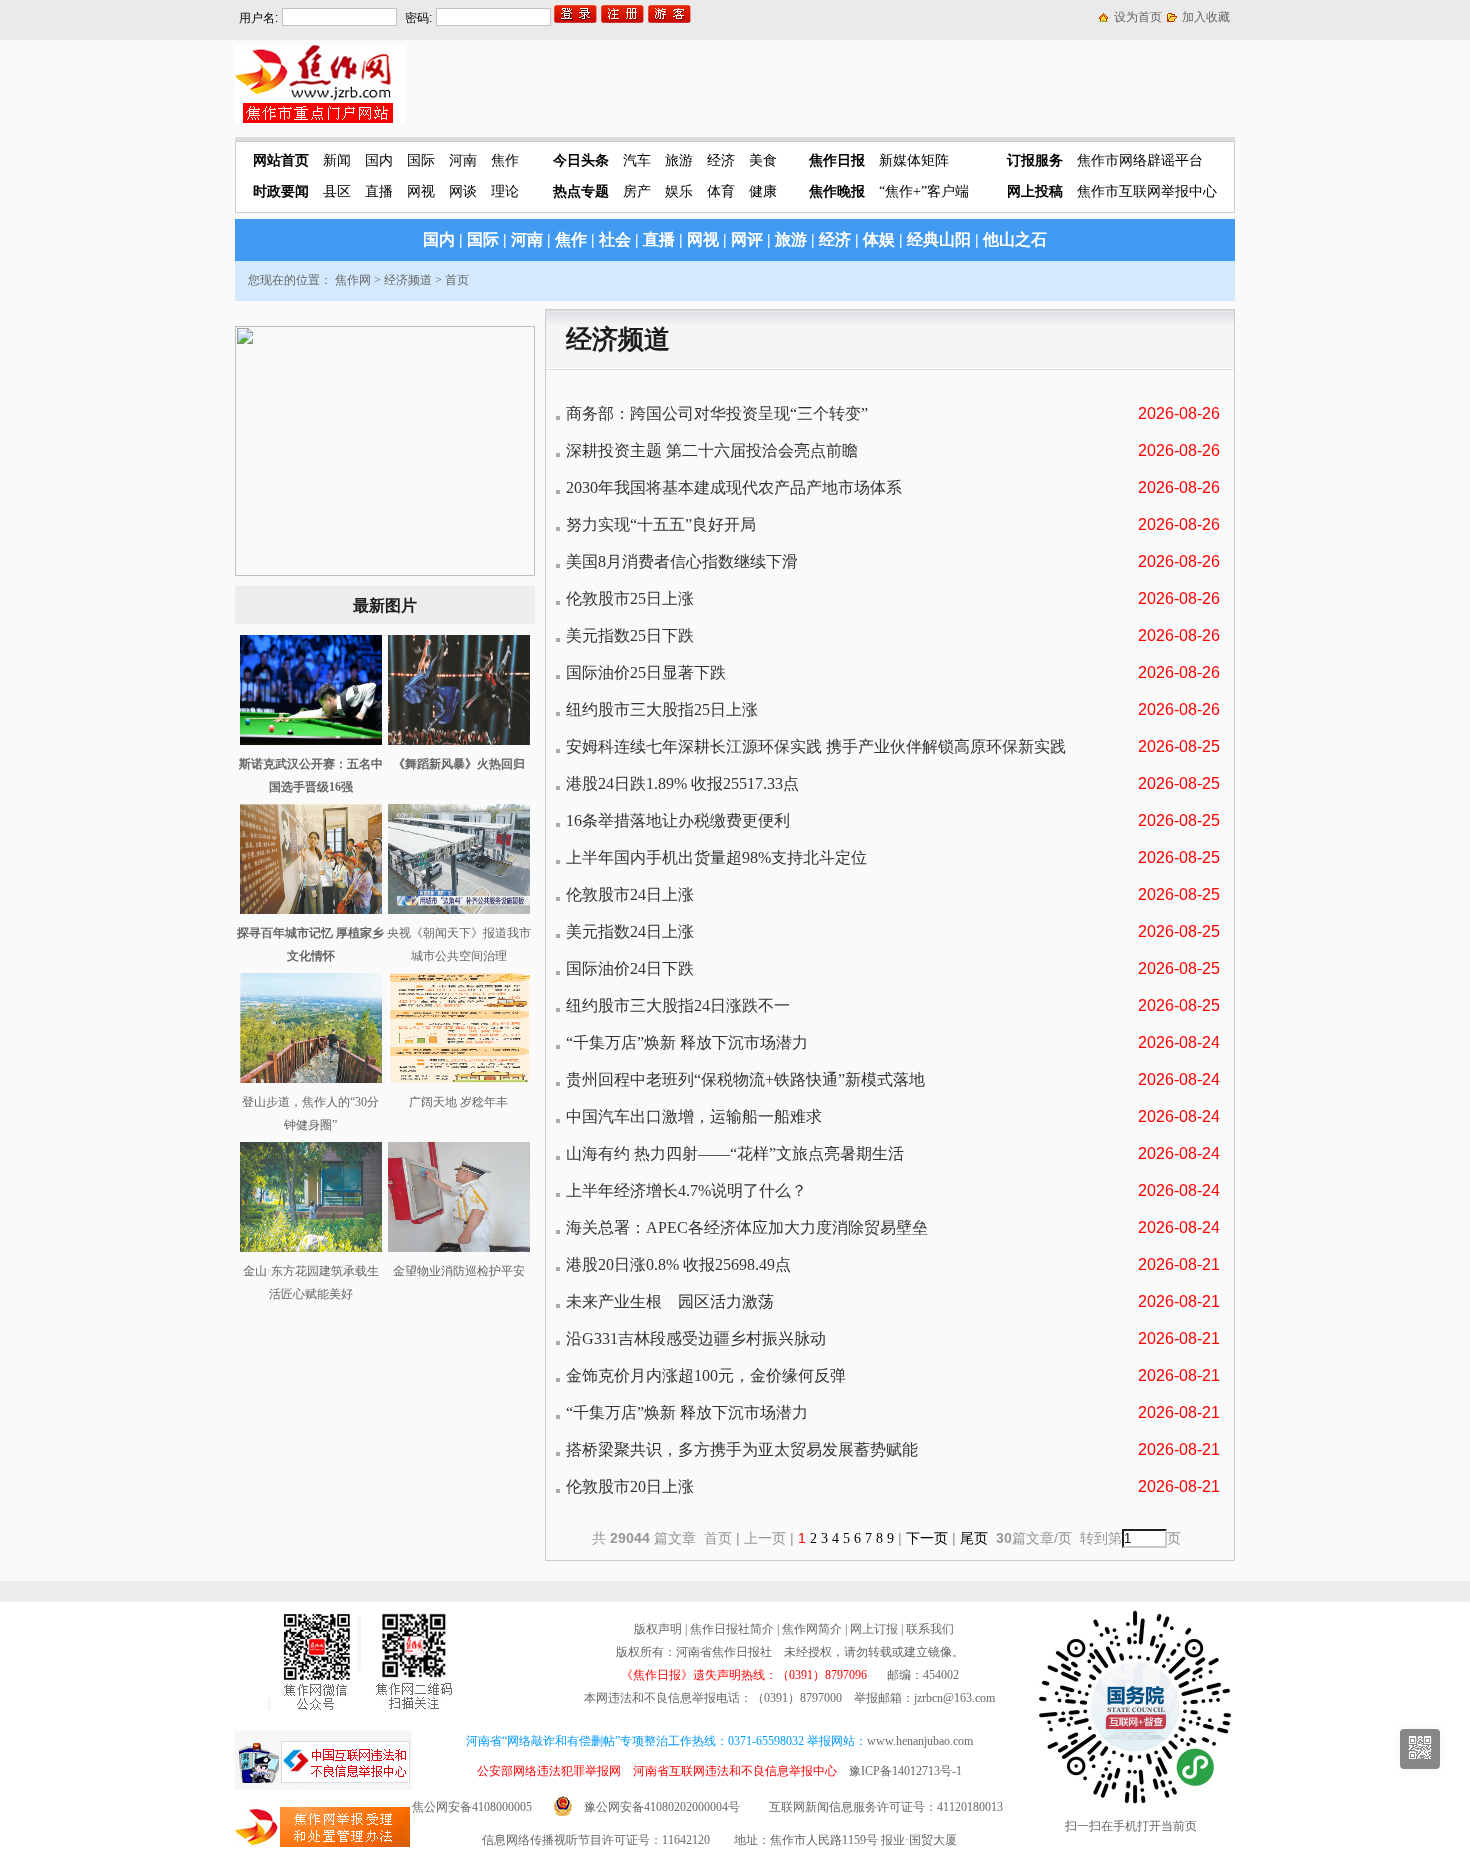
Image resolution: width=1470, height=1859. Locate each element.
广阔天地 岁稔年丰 (458, 1102)
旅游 (679, 160)
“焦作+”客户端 (924, 191)
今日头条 (581, 160)
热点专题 (581, 191)
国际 (421, 160)
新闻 (337, 160)
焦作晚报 (837, 191)
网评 (747, 239)
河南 (463, 160)
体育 (721, 191)
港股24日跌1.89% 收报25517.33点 (682, 783)
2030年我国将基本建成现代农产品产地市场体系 (734, 487)
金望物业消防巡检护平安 (459, 1271)
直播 (379, 191)
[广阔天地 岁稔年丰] (459, 1079)
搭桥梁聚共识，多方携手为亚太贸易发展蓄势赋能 (742, 1449)
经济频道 (408, 280)
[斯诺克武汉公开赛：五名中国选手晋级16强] (311, 741)
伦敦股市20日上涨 (630, 1486)
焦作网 (353, 280)
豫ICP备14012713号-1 (905, 1771)
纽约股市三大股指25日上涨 (662, 709)
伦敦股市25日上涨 (630, 598)
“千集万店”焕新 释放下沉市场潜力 (687, 1042)
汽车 (637, 160)
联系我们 (930, 1629)
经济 (721, 160)
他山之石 (1015, 239)
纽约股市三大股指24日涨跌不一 (678, 1005)
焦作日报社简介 (732, 1629)
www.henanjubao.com (920, 1741)
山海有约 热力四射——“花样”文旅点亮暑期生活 (735, 1153)
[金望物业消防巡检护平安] (459, 1248)
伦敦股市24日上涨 (630, 894)
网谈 (463, 191)
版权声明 (658, 1629)
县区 (337, 191)
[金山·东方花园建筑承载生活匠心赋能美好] (311, 1248)
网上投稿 (1035, 191)
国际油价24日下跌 (630, 968)
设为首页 (1138, 17)
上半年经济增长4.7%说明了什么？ (686, 1190)
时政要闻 (281, 191)
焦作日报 (837, 160)
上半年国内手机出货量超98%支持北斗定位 (716, 857)
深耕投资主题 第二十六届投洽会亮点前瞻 (712, 450)
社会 (615, 239)
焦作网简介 (812, 1629)
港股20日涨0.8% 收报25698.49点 (678, 1264)
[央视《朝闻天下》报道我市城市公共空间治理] (459, 910)
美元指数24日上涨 (630, 931)
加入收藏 (1206, 17)
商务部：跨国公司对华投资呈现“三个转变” (717, 413)
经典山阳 (939, 239)
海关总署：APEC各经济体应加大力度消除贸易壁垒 (747, 1227)
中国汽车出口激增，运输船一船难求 (694, 1116)
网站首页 (281, 160)
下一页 (927, 1538)
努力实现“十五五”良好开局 (661, 524)
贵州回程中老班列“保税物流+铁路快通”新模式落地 (745, 1079)
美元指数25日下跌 (630, 635)
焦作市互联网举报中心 (1147, 191)
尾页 (976, 1538)
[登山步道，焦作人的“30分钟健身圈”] (311, 1079)
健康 (763, 191)
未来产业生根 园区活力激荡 (670, 1301)
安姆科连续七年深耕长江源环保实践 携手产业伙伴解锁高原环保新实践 (816, 746)
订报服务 (1035, 160)
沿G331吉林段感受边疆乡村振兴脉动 (696, 1338)
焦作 (505, 160)
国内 (379, 160)
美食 (763, 160)
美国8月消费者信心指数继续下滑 (682, 561)
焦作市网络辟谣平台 (1140, 160)
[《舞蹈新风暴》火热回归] (459, 741)
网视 (421, 191)
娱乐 (679, 191)
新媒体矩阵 (914, 160)
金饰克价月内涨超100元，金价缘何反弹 (706, 1375)
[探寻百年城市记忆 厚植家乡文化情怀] (311, 910)
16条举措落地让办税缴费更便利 (678, 820)
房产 (637, 191)
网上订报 (874, 1629)
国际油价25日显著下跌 (646, 672)
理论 (505, 191)
